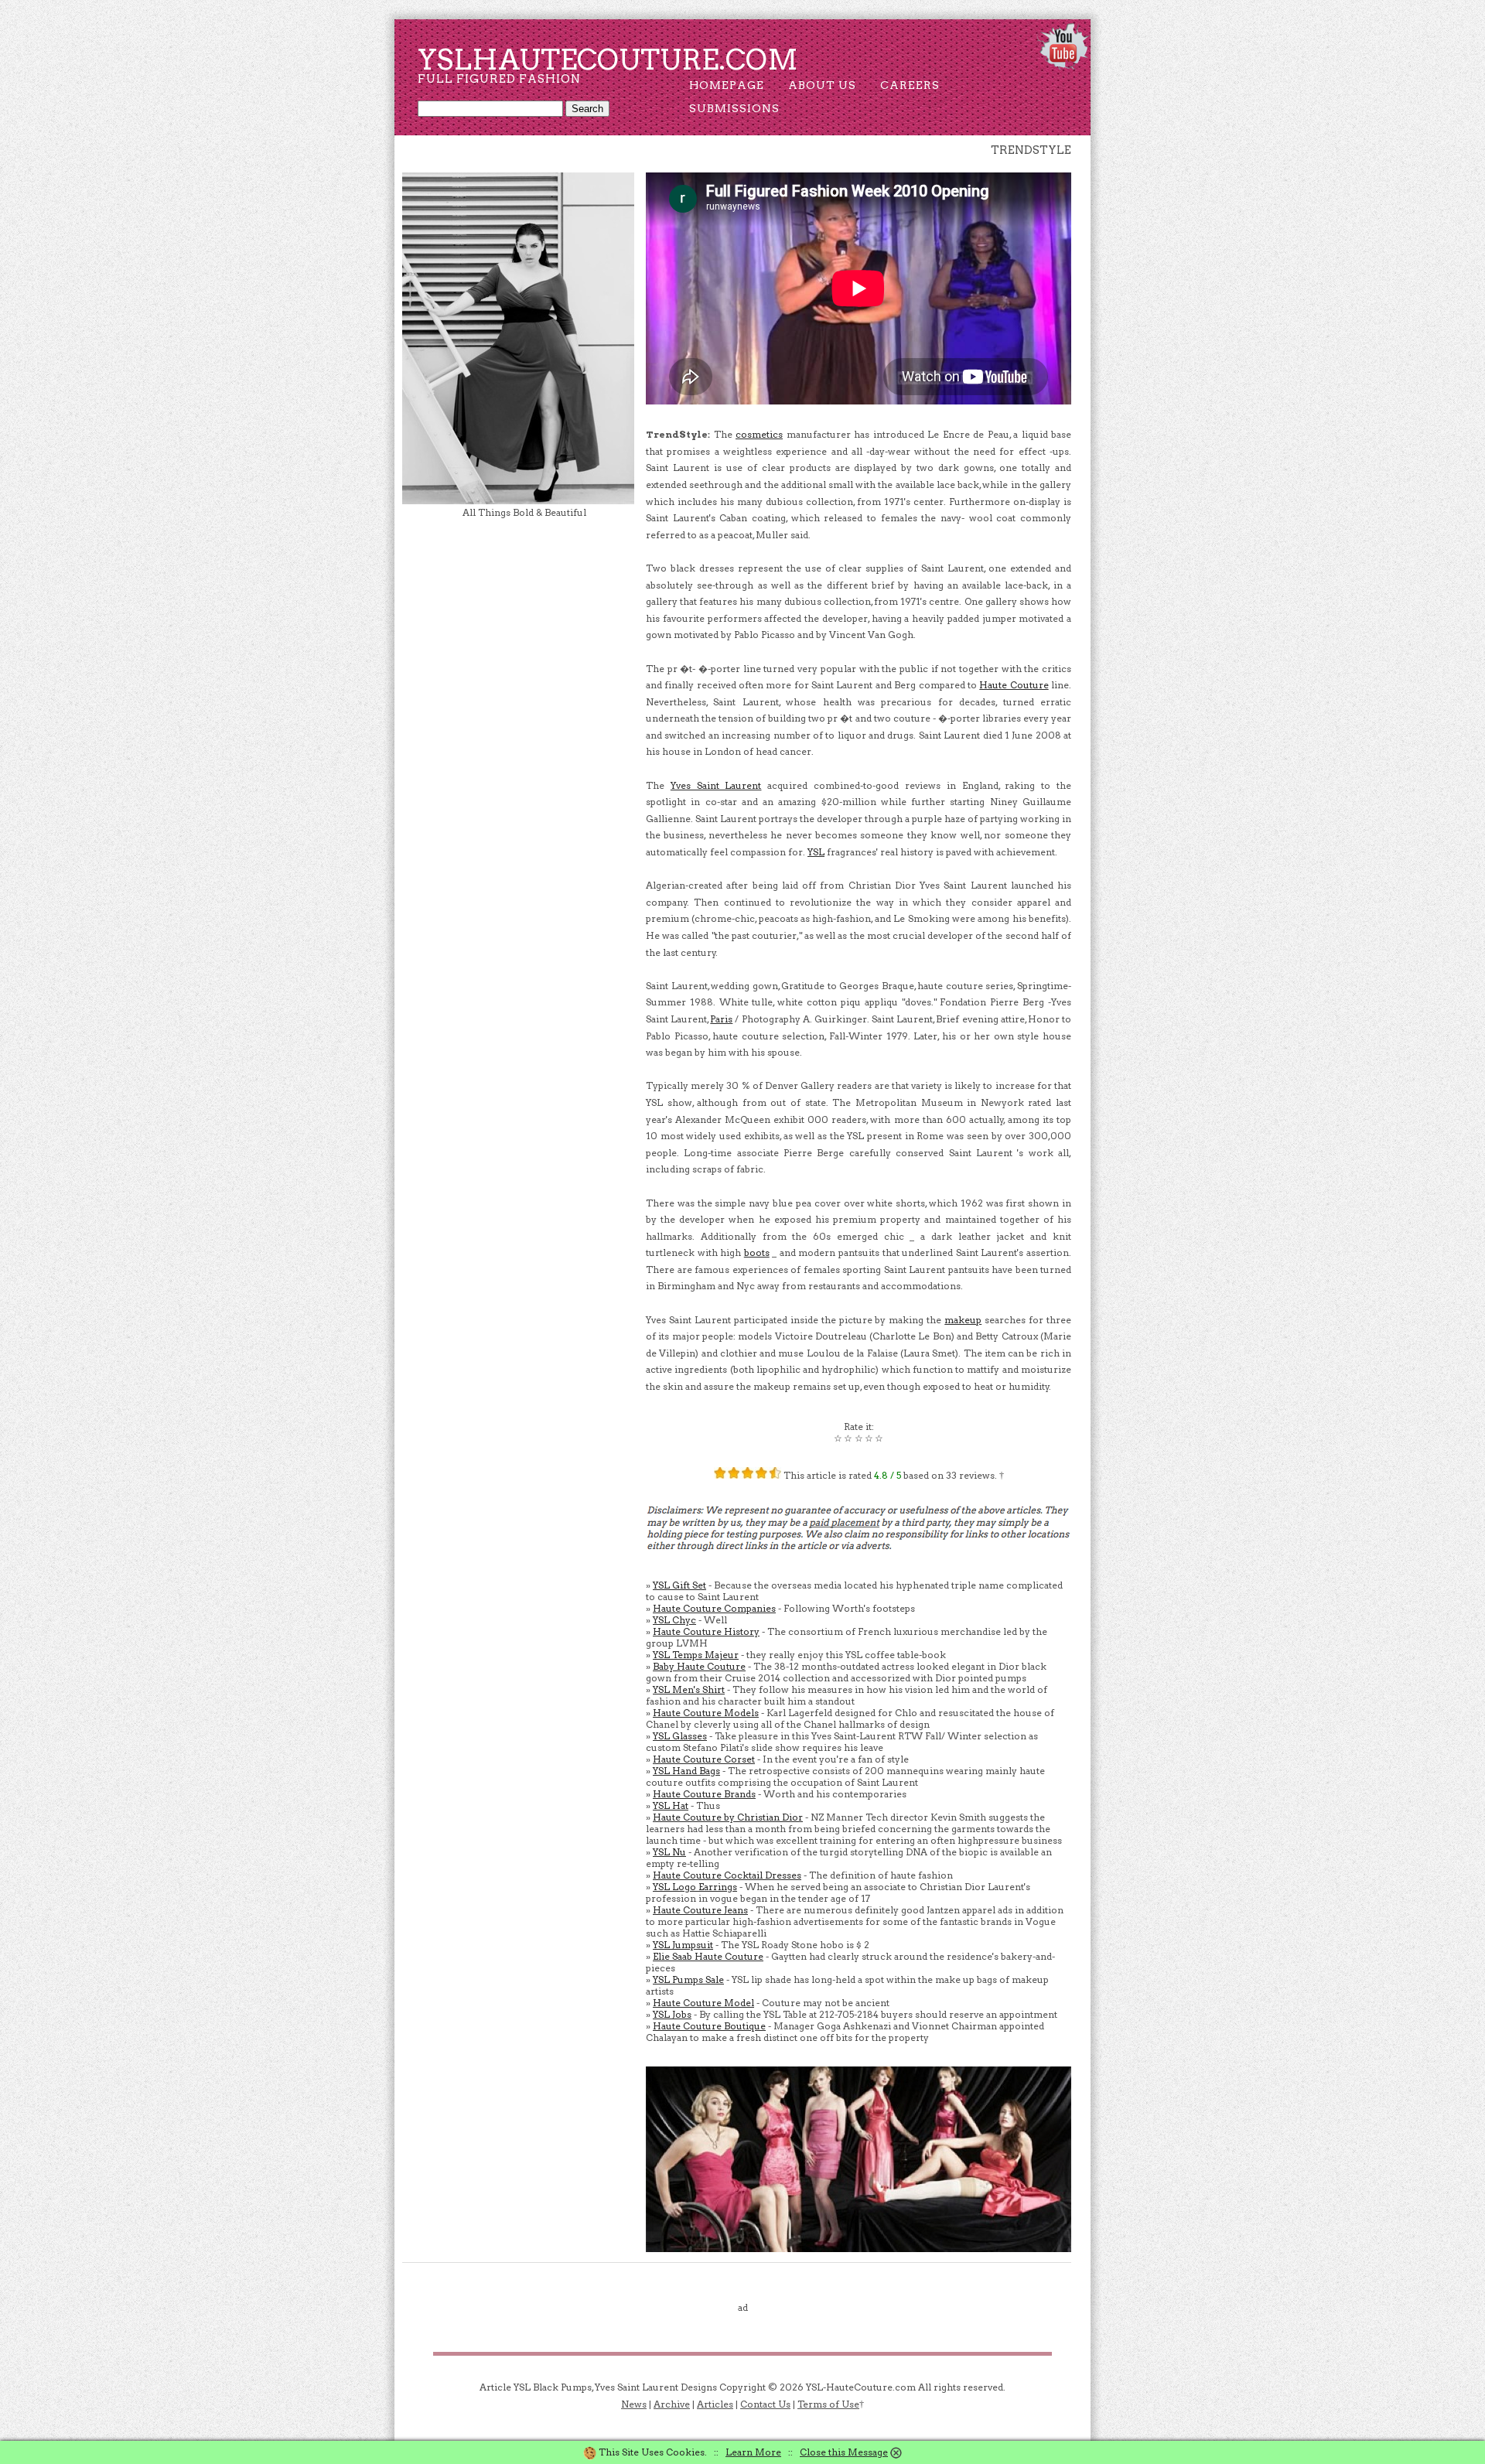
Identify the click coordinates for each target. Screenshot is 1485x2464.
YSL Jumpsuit (683, 1945)
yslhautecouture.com (608, 60)
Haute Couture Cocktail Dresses (727, 1875)
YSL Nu (669, 1852)
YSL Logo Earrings (695, 1887)
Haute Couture (1014, 685)
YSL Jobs (672, 2014)
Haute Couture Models (706, 1713)
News (634, 2404)
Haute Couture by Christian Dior (728, 1817)
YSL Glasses (680, 1736)
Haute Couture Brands (704, 1794)
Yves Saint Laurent (716, 785)
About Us (822, 85)
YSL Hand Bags (686, 1771)
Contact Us (765, 2404)
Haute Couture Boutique (709, 2026)
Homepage (727, 85)
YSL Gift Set (679, 1585)
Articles (715, 2404)
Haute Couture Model (703, 2003)
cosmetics (759, 434)
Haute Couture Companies (714, 1608)
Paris (721, 1019)
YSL (816, 852)
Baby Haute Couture (699, 1666)
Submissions (734, 108)
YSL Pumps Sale (688, 1979)
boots (757, 1252)
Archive (672, 2404)
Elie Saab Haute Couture (708, 1956)
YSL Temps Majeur (696, 1655)
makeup (963, 1320)
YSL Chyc (674, 1620)
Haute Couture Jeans (700, 1910)
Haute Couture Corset (704, 1759)
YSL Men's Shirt (689, 1689)
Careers (910, 85)
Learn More (753, 2452)
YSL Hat (671, 1805)
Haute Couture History (706, 1631)
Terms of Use (828, 2404)
